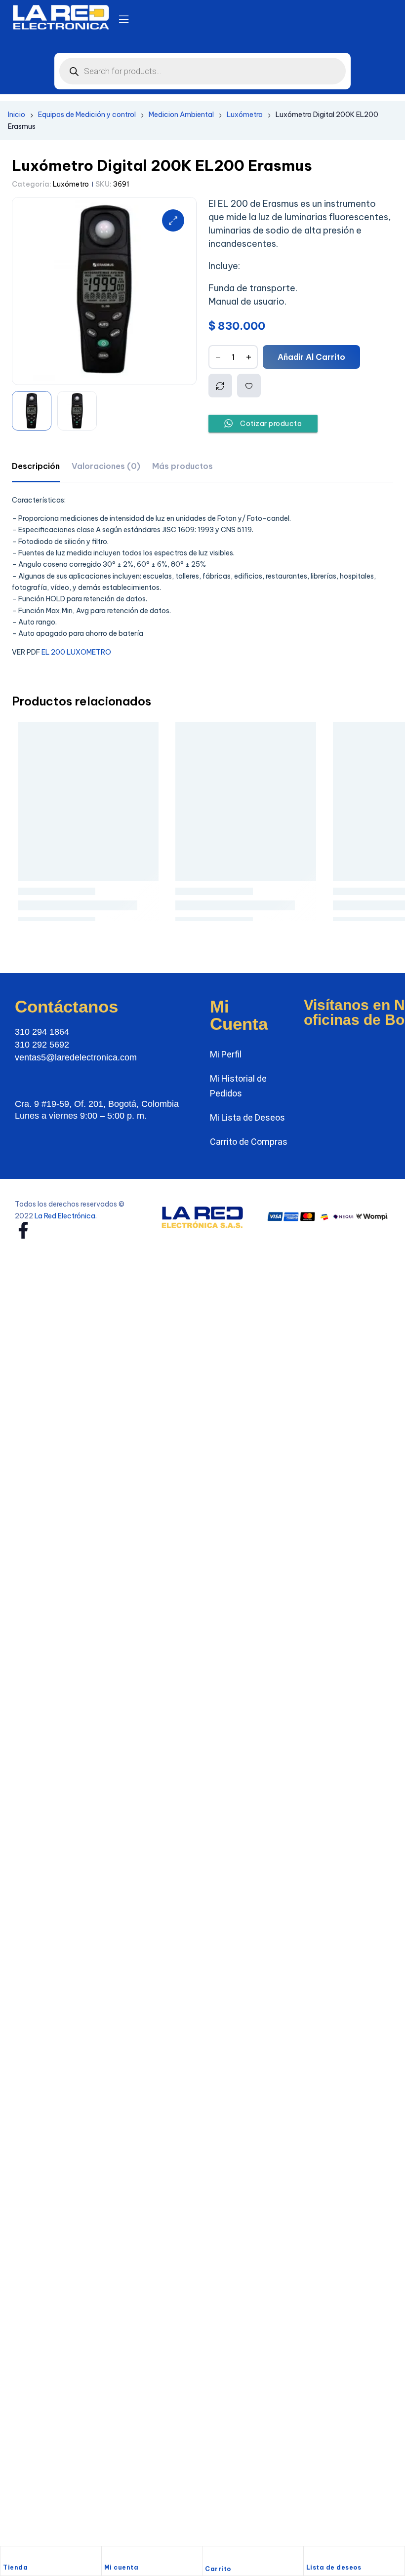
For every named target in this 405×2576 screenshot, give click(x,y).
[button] (173, 220)
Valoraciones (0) (106, 466)
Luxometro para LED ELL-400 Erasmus (89, 872)
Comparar (220, 386)
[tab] (36, 466)
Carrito (218, 2569)
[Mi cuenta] (109, 2556)
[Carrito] (210, 2557)
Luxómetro (245, 115)
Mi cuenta (121, 2567)
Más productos (182, 466)
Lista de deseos (334, 2567)
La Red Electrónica (65, 1192)
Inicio (17, 115)
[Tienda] (8, 2556)
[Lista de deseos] (311, 2556)
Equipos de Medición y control (87, 115)
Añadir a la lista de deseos (249, 386)
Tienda (15, 2567)
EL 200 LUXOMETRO (76, 652)
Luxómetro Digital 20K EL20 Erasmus (246, 872)
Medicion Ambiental (181, 115)
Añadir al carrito (311, 357)
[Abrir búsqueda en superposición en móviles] (202, 71)
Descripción (36, 466)
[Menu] (124, 19)
